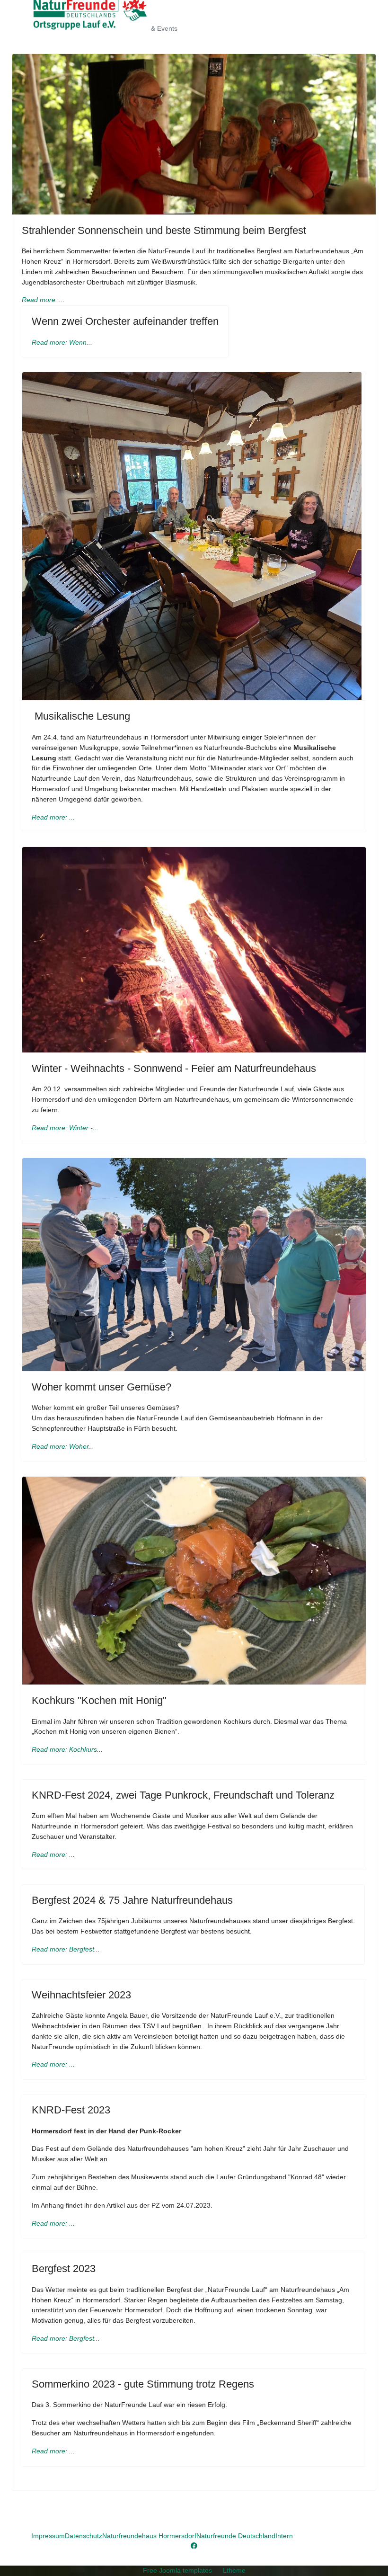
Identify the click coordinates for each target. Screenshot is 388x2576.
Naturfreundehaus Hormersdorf (149, 2536)
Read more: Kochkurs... (67, 1749)
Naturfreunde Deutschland (236, 2536)
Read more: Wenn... (62, 342)
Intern (284, 2536)
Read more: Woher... (63, 1446)
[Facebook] (194, 2546)
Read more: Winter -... (65, 1128)
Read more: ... (43, 300)
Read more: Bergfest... (66, 1949)
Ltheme (234, 2570)
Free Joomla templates (177, 2570)
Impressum (48, 2536)
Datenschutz (84, 2536)
